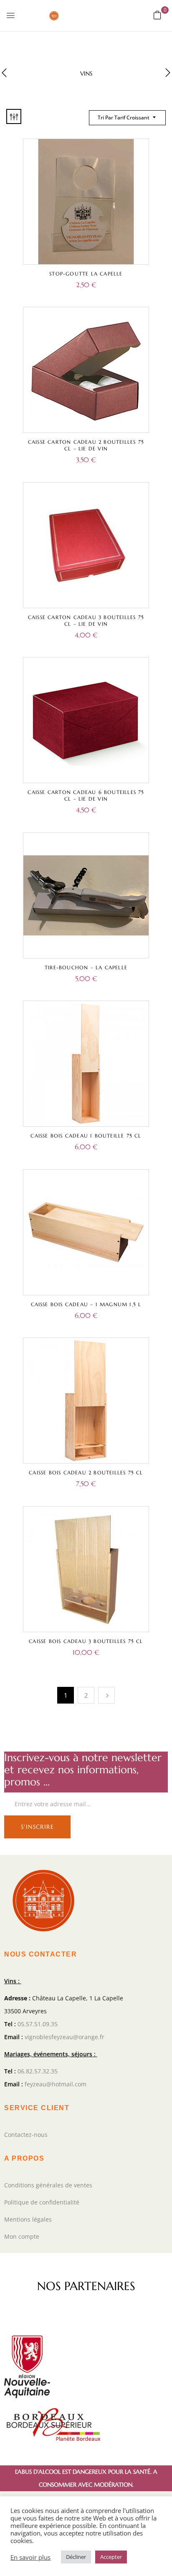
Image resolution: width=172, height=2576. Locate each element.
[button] (157, 15)
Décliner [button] (76, 2557)
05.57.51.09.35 (38, 2024)
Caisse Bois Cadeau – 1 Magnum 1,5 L (86, 1304)
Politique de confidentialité (42, 2202)
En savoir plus (30, 2557)
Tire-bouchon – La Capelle (86, 967)
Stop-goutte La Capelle (86, 274)
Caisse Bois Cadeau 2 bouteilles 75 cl (86, 1473)
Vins (86, 74)
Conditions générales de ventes (48, 2185)
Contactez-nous (26, 2135)
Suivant (106, 1695)
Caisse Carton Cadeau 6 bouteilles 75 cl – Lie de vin (86, 795)
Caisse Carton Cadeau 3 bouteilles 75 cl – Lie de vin (86, 621)
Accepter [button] (111, 2557)
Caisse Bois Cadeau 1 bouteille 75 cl (86, 1136)
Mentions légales (28, 2219)
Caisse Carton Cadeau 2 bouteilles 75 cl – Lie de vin (86, 445)
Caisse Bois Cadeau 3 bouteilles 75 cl (86, 1641)
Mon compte (22, 2236)
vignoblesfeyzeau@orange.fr (64, 2037)
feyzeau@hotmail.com (56, 2084)
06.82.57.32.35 (38, 2071)
